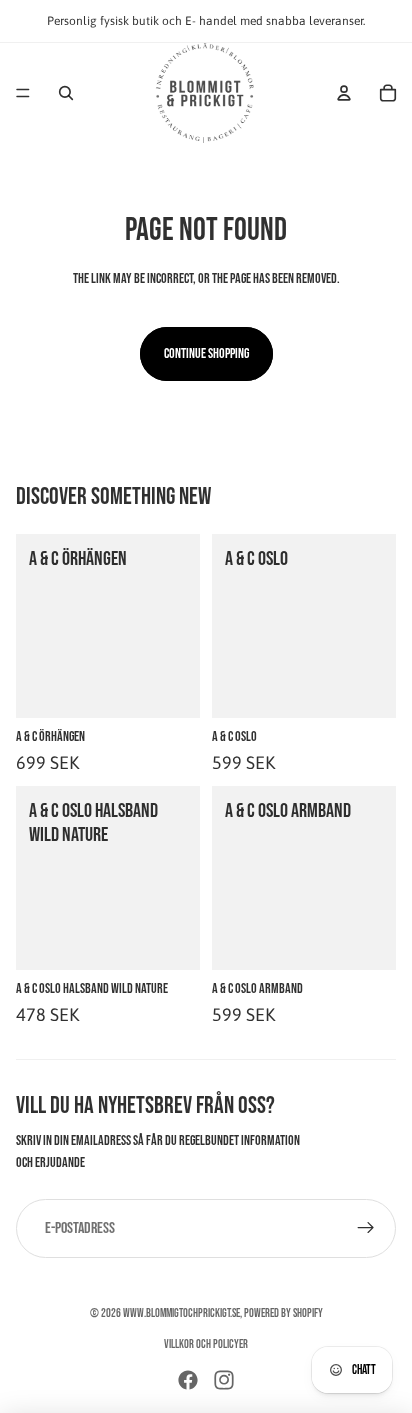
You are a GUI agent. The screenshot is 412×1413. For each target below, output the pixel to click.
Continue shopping (206, 353)
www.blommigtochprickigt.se (181, 1313)
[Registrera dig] (366, 1229)
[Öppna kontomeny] (344, 93)
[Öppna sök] (66, 93)
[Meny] (23, 93)
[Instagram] (224, 1380)
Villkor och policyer (206, 1344)
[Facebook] (188, 1380)
